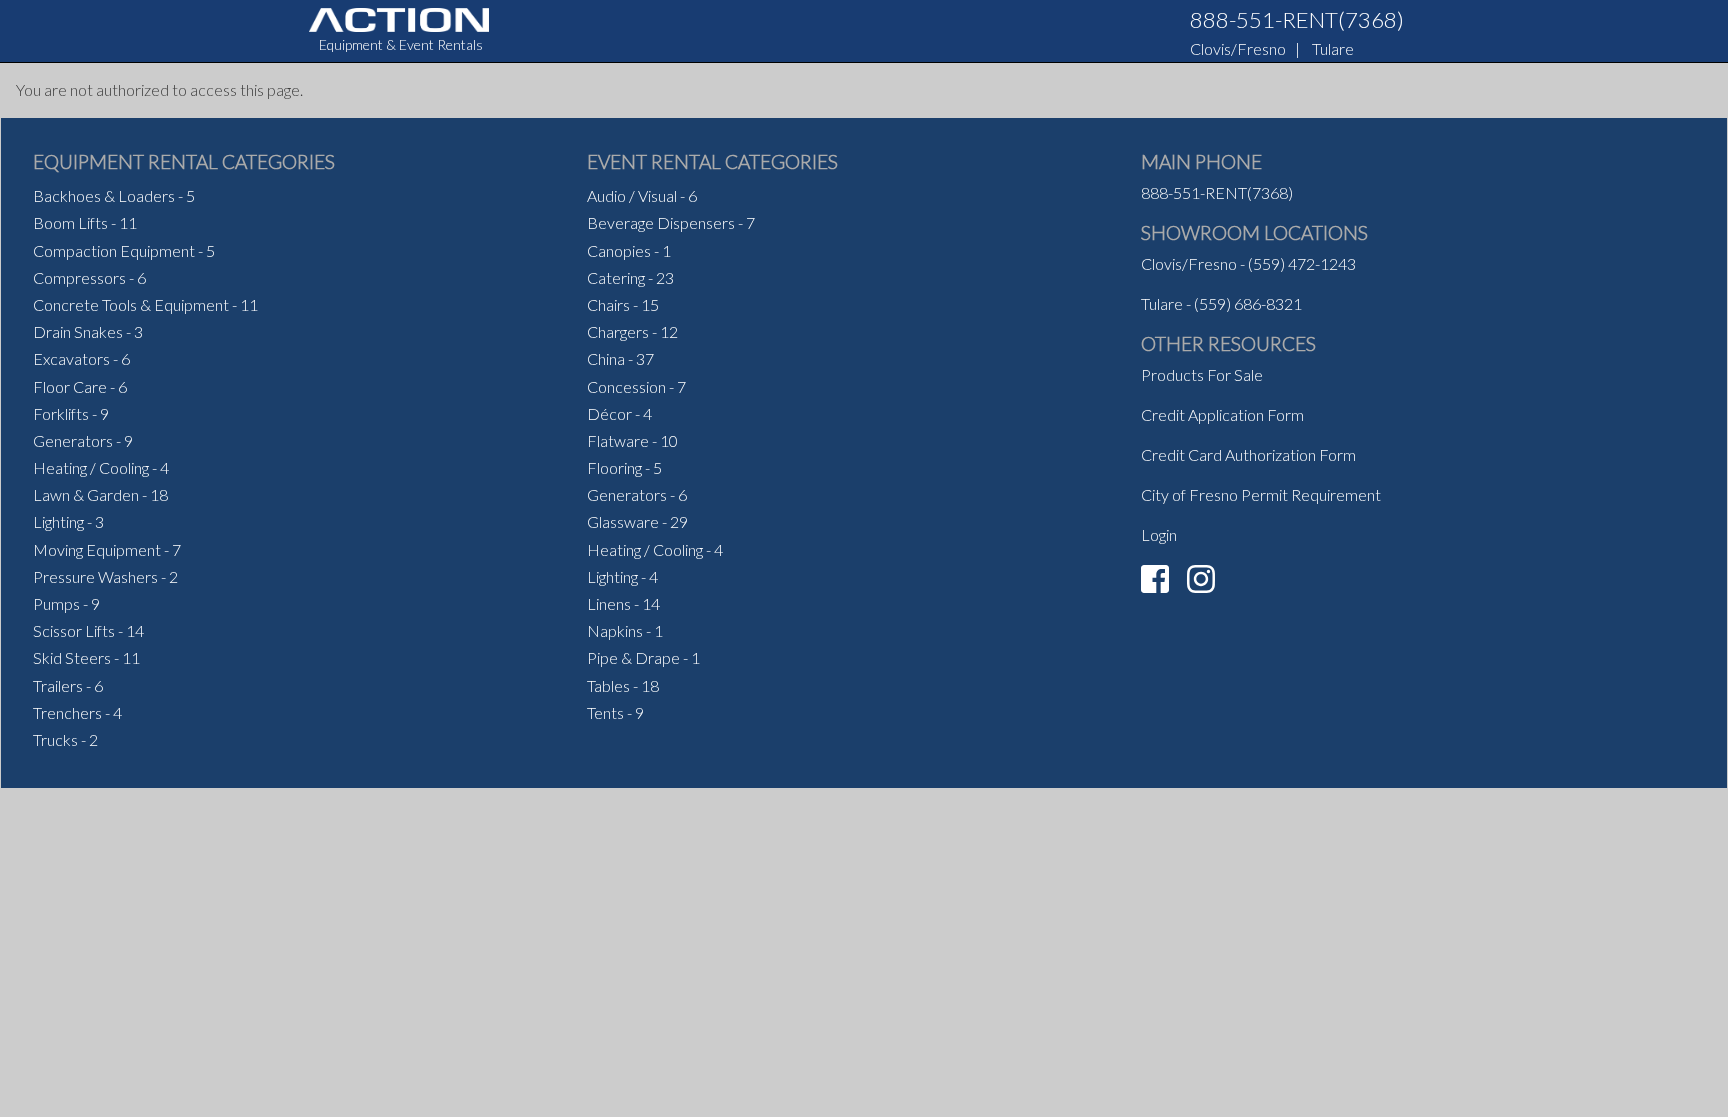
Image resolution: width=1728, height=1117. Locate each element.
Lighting (58, 521)
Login (1159, 534)
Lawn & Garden (86, 494)
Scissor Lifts (74, 630)
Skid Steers (72, 657)
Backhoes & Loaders (104, 195)
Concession (626, 386)
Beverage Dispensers (661, 222)
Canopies (619, 250)
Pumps (56, 603)
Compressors (79, 277)
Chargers (618, 331)
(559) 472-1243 (1302, 263)
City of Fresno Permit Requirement (1261, 494)
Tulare (1333, 48)
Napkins (615, 630)
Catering (616, 277)
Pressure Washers (95, 576)
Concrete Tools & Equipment (131, 304)
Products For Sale (1202, 374)
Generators (73, 440)
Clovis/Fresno (1238, 48)
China (606, 358)
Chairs (608, 304)
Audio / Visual (632, 195)
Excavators (71, 358)
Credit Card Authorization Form (1248, 454)
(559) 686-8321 (1248, 303)
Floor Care (70, 386)
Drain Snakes (78, 331)
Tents (605, 712)
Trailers (58, 685)
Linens (609, 603)
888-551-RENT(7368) (1297, 19)
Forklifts (61, 413)
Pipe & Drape (633, 657)
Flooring (614, 467)
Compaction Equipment (114, 250)
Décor (609, 413)
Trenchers (67, 712)
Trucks (55, 739)
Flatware (618, 440)
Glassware (623, 521)
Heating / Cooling (91, 467)
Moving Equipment (97, 549)
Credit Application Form (1222, 414)
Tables (608, 685)
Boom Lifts (70, 222)
